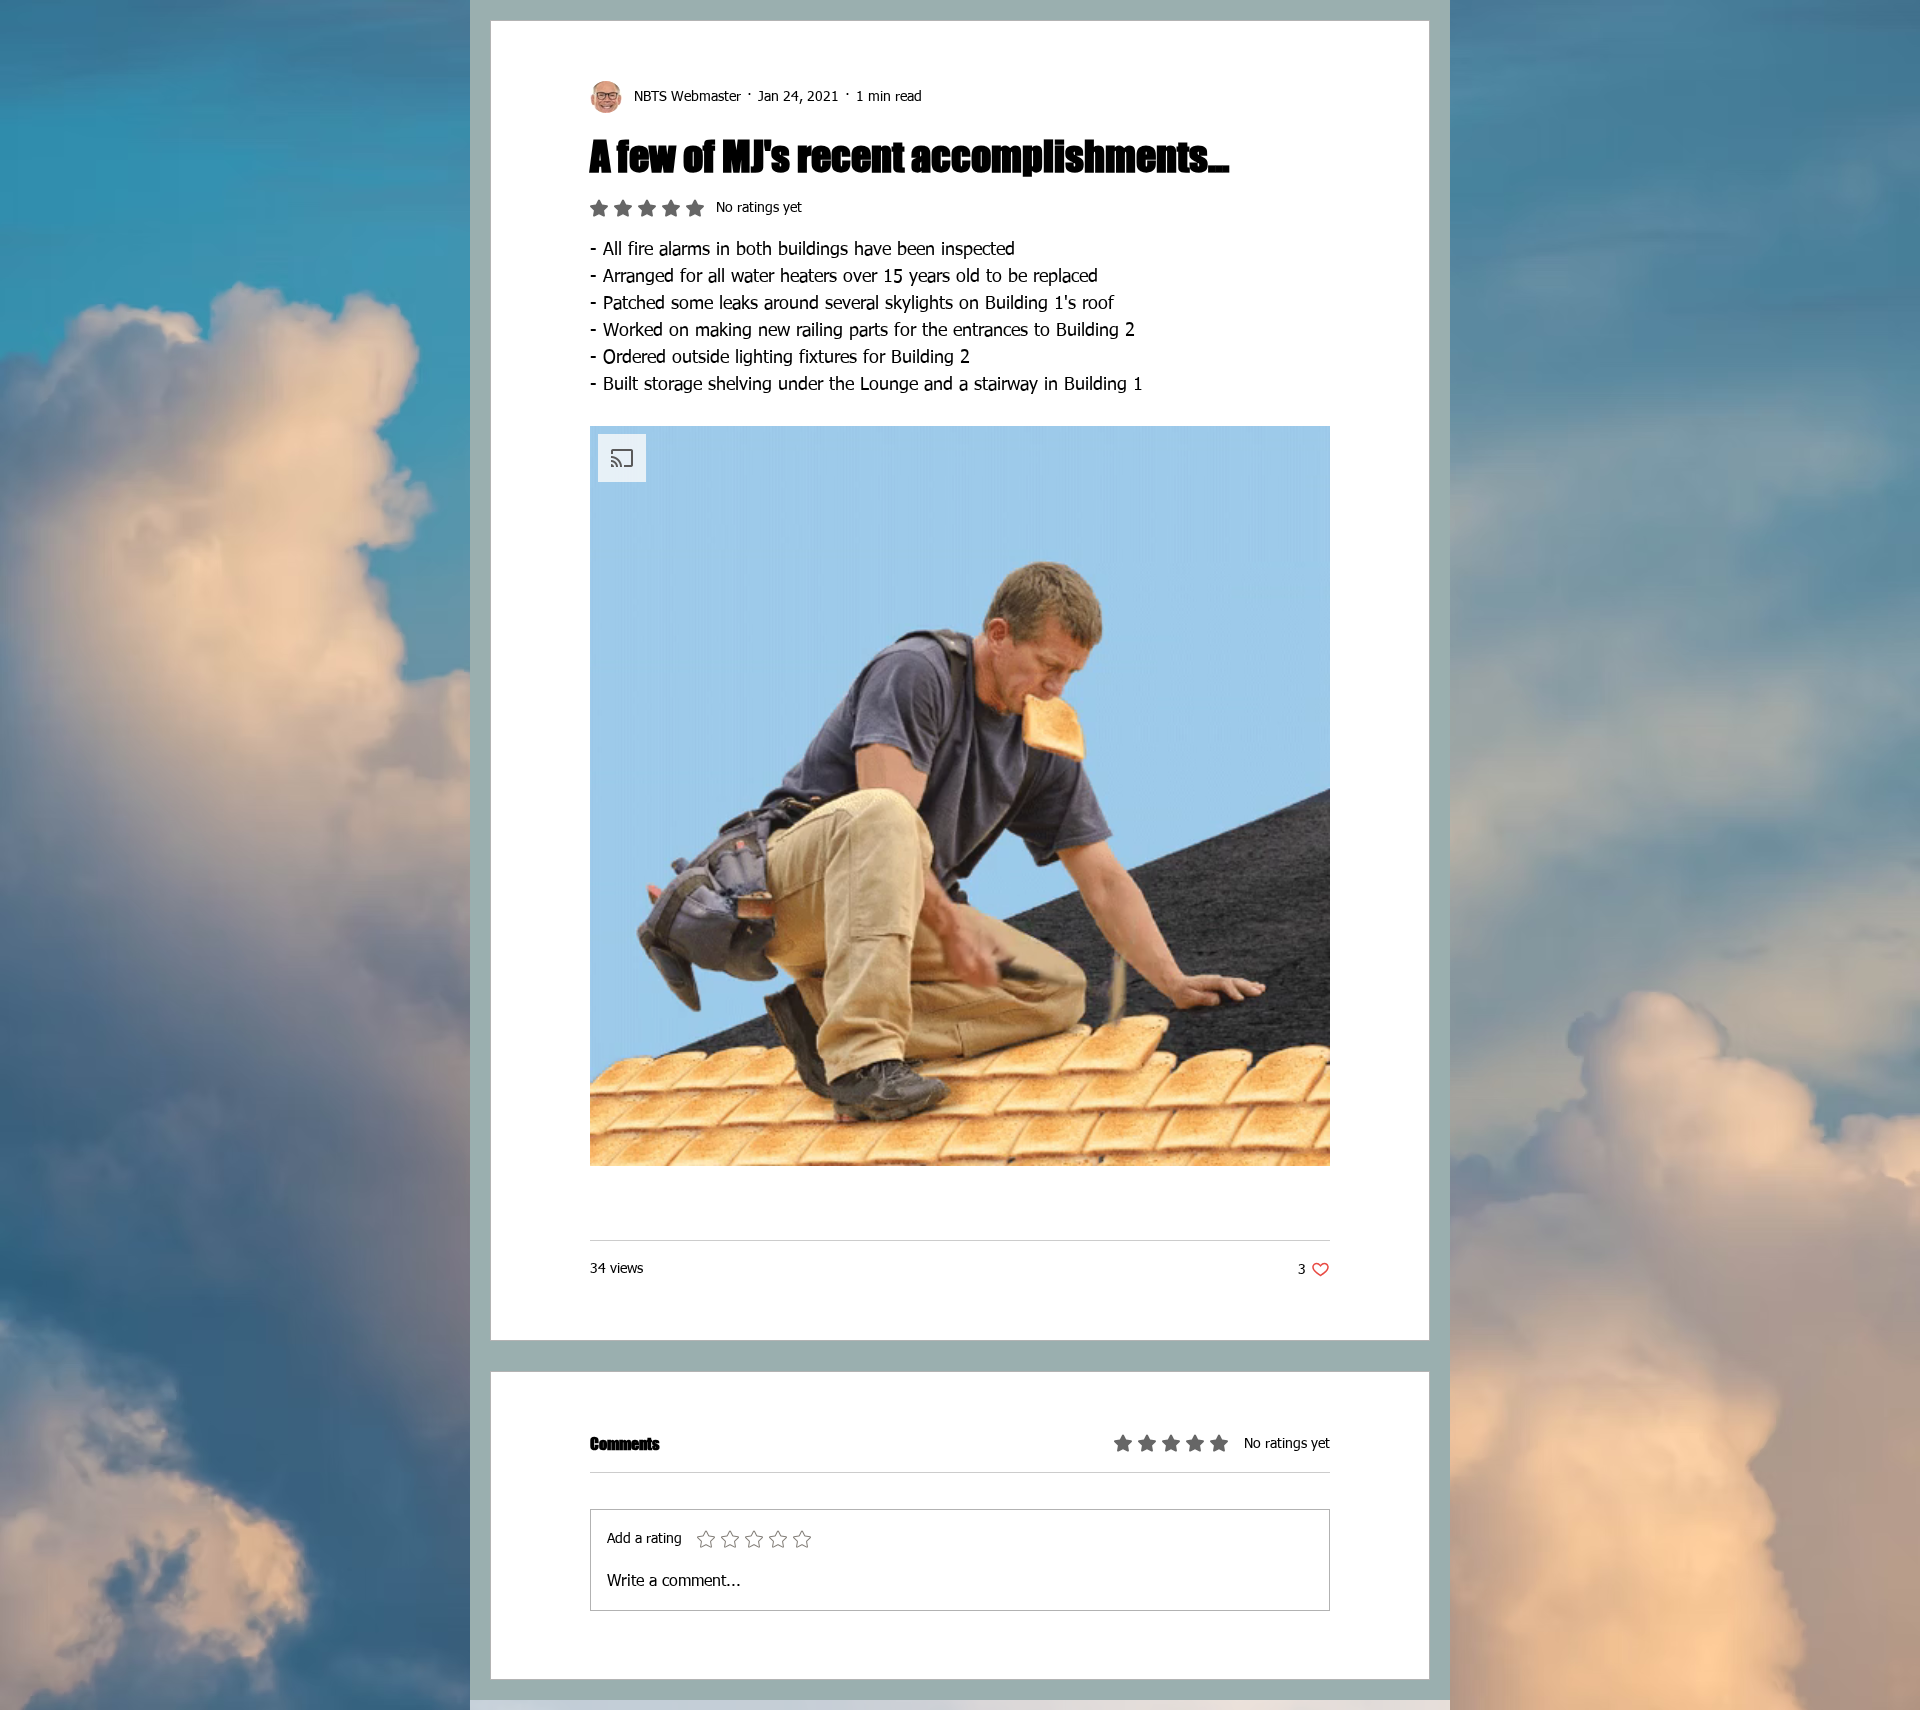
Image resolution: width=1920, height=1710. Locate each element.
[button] (960, 796)
